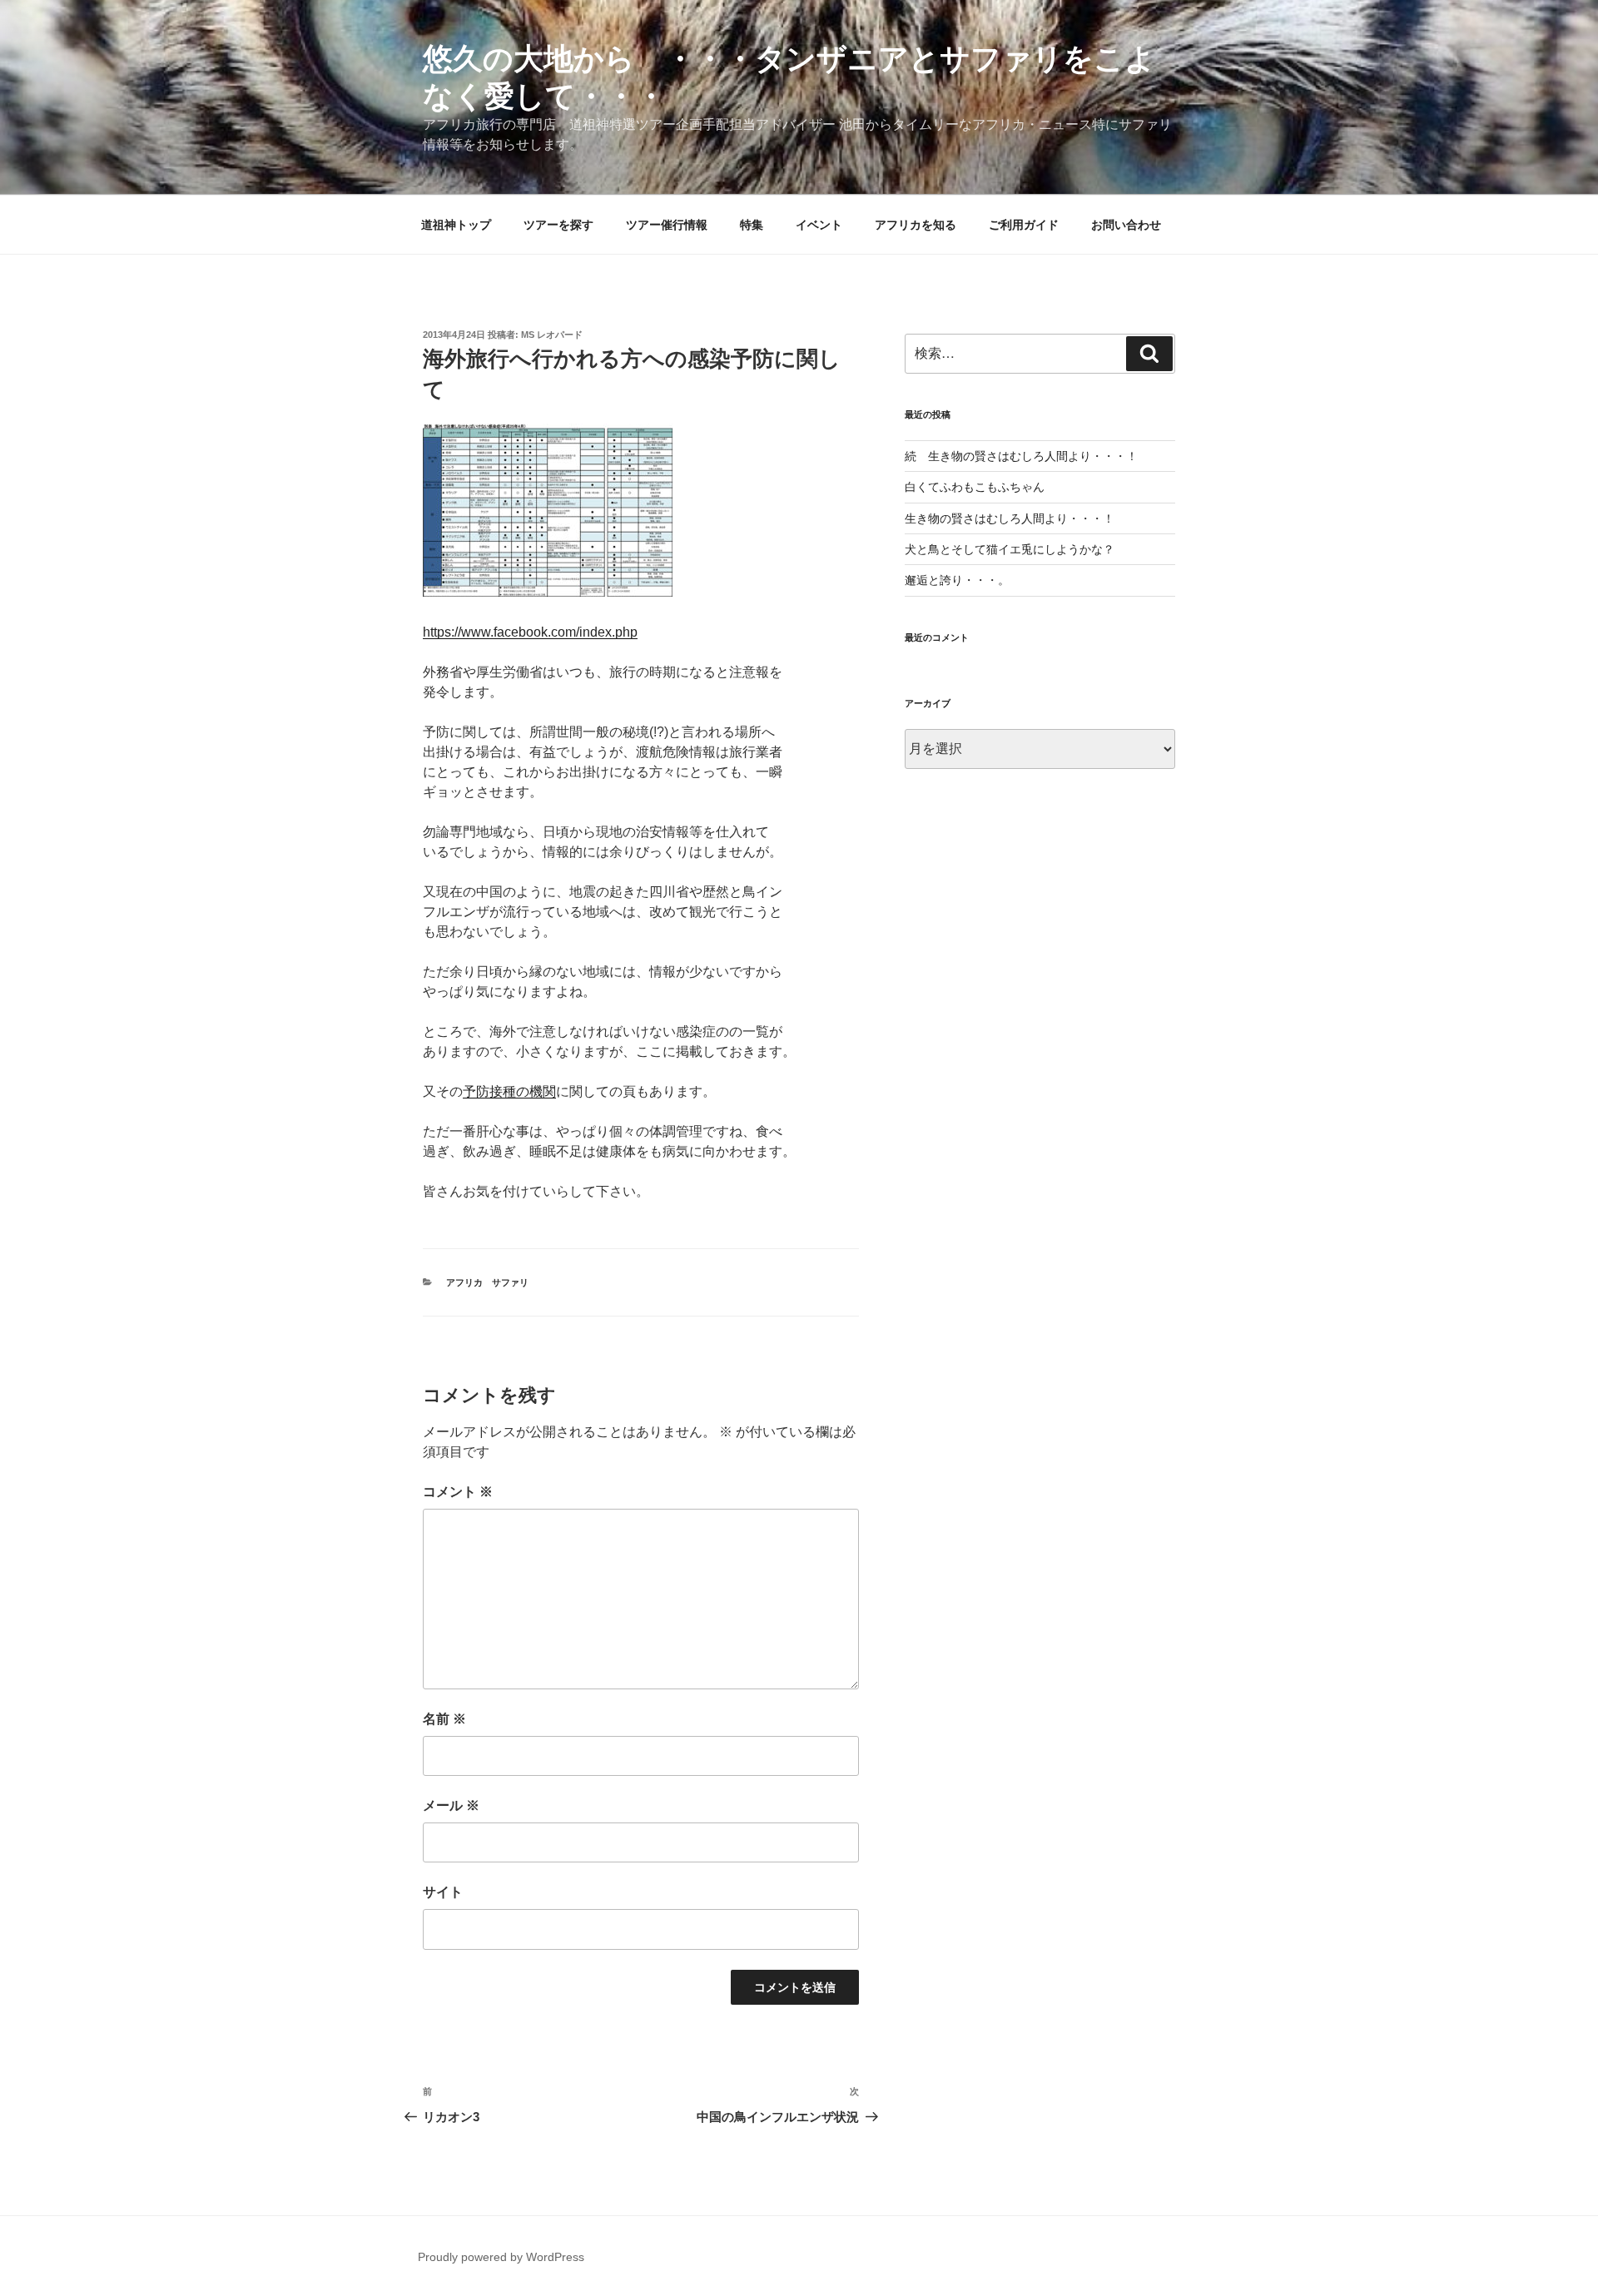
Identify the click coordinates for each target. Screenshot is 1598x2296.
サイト (443, 1892)
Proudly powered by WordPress (501, 2257)
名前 (444, 1719)
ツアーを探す (558, 225)
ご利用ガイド (1024, 225)
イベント (819, 225)
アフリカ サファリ (487, 1282)
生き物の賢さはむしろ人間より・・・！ (1010, 518)
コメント (458, 1492)
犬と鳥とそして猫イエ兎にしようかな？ (1010, 549)
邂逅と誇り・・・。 (957, 580)
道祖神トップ (456, 225)
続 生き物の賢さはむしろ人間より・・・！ (1021, 456)
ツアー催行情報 (667, 225)
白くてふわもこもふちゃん (975, 487)
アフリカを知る (916, 225)
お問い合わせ (1126, 225)
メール (451, 1805)
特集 (752, 225)
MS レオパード (552, 335)
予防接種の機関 (509, 1091)
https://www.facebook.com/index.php (530, 632)
